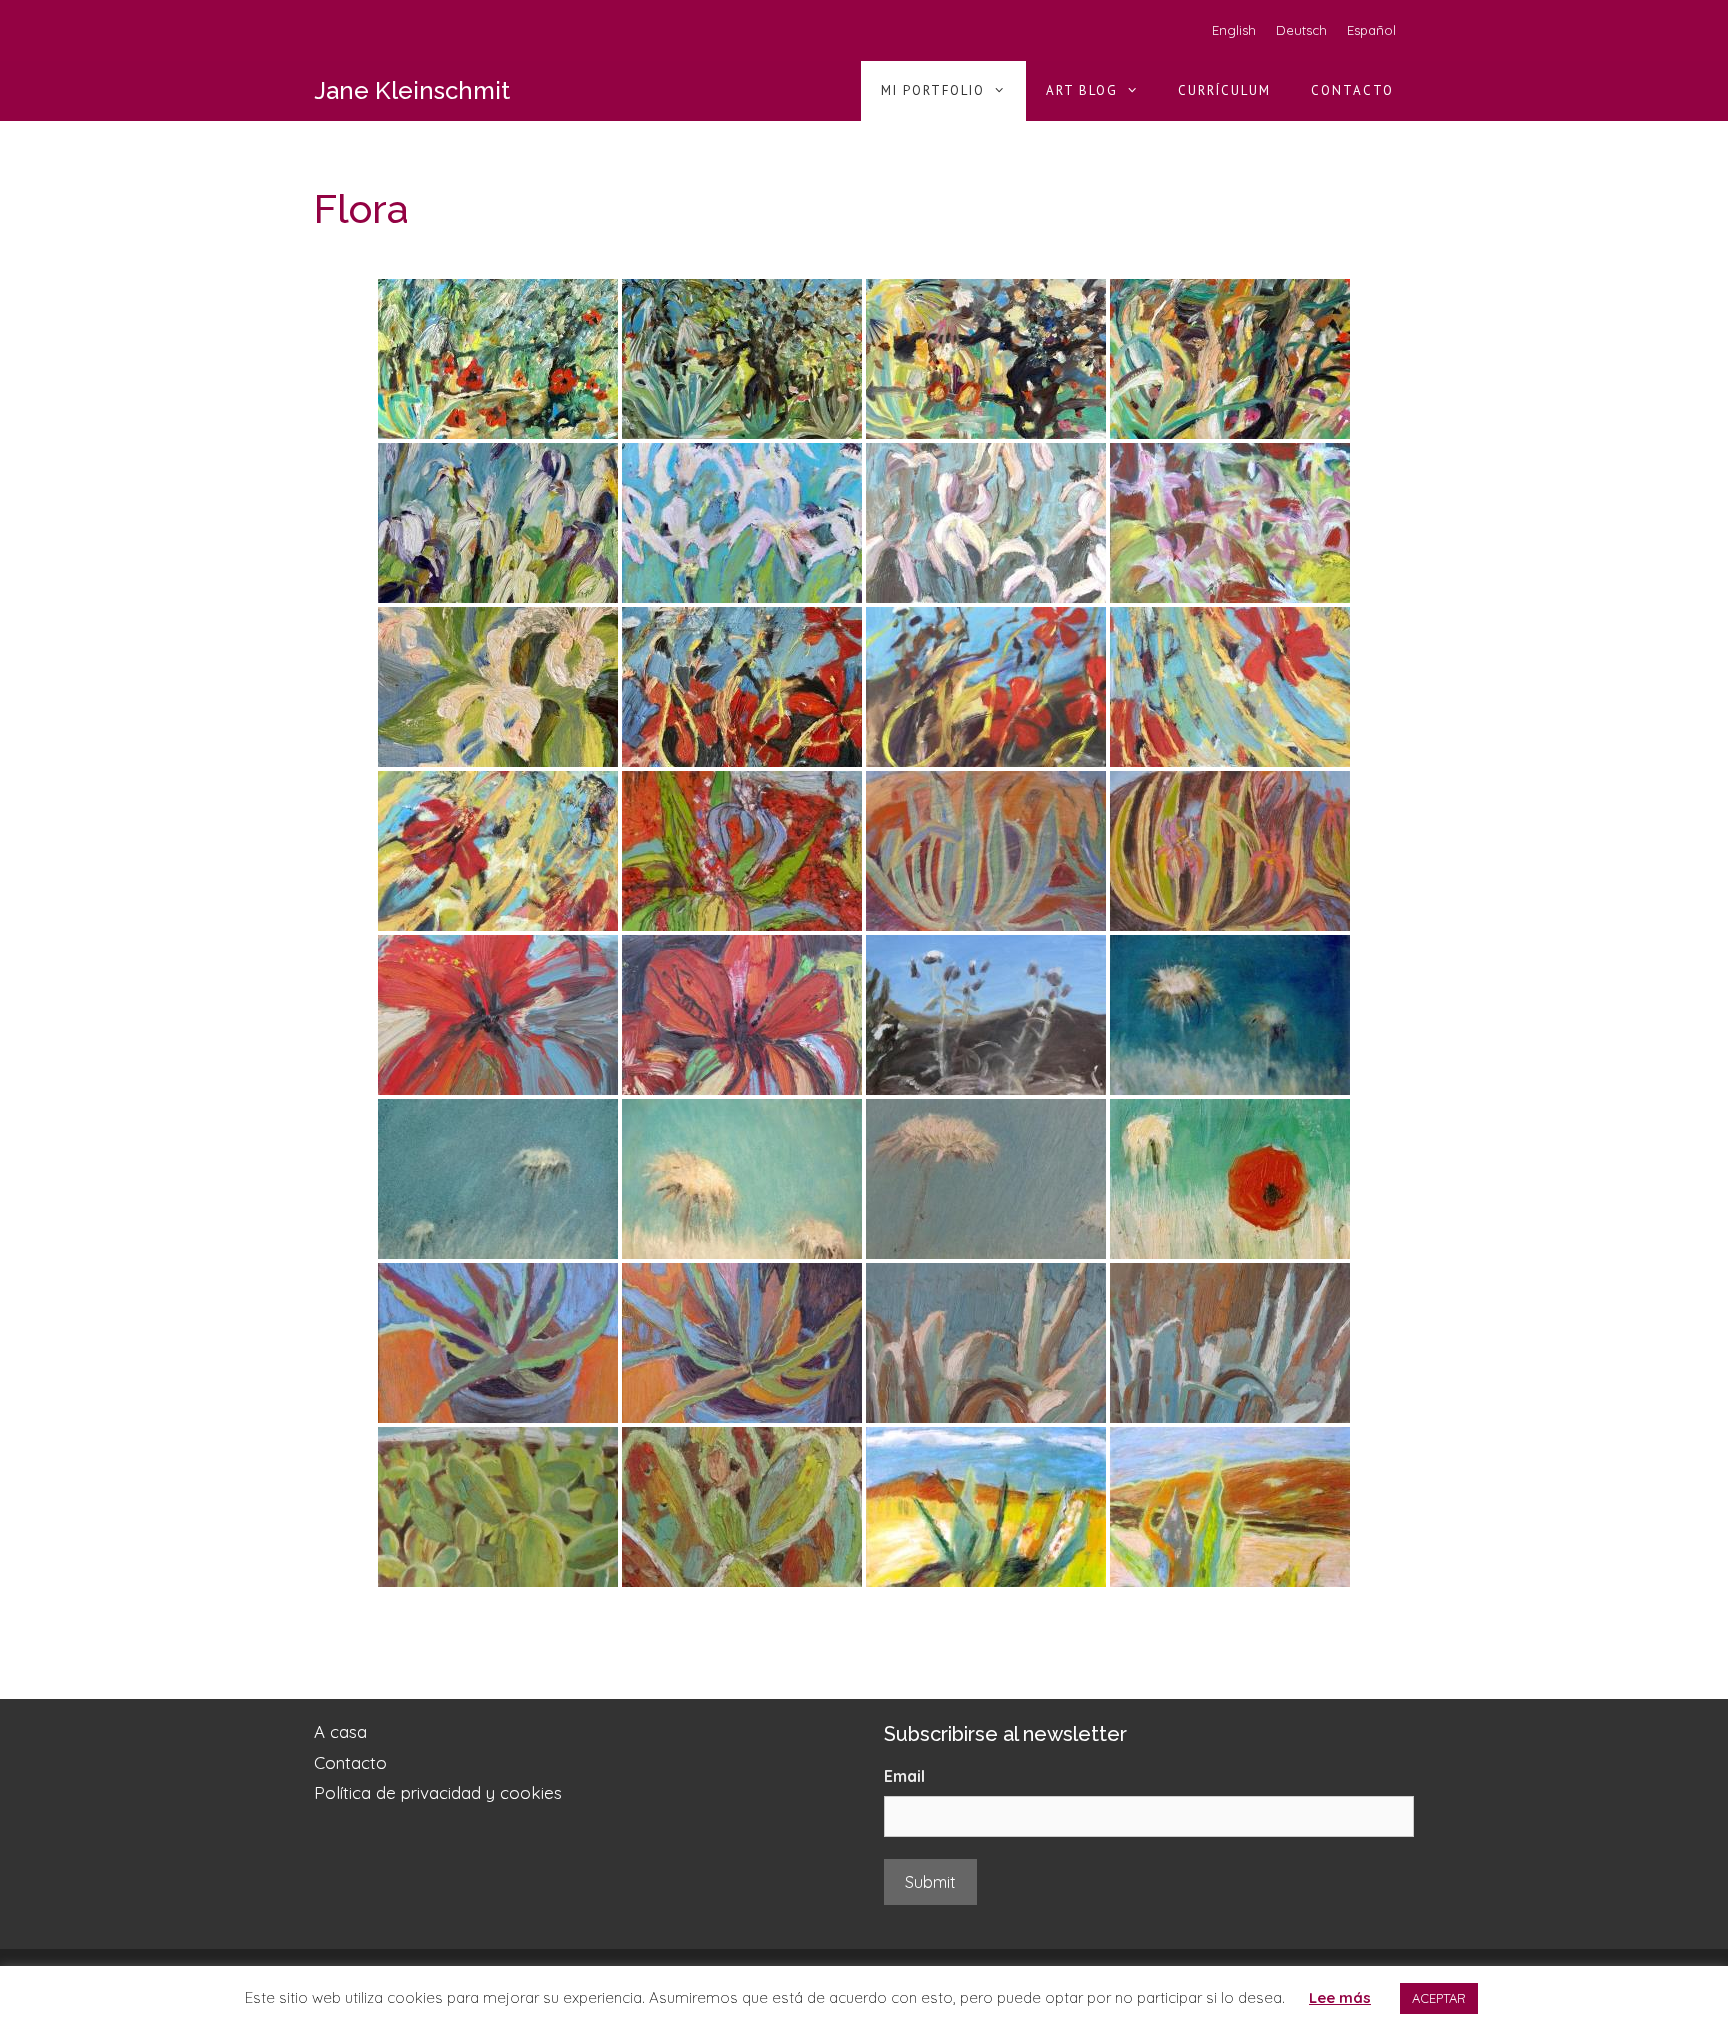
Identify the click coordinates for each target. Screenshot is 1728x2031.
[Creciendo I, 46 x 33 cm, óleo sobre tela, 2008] (986, 1343)
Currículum (1224, 90)
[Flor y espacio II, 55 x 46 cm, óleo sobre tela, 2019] (1230, 687)
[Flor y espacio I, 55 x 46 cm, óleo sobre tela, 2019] (498, 851)
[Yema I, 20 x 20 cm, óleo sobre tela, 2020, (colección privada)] (498, 687)
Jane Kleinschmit (412, 90)
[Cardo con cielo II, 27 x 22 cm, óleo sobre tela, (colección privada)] (742, 1179)
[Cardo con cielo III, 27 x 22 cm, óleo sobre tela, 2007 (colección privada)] (986, 1179)
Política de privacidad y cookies (438, 1792)
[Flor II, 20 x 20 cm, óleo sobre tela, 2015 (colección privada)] (742, 1015)
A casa (340, 1731)
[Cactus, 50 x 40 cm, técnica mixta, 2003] (1230, 1507)
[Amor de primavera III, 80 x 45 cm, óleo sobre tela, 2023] (742, 359)
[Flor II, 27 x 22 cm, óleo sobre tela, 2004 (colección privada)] (1230, 1179)
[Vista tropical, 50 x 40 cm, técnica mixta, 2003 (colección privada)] (986, 1507)
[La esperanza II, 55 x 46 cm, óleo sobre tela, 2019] (742, 687)
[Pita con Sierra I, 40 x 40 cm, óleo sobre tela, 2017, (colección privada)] (986, 851)
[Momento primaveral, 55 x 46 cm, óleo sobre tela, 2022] (498, 523)
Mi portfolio (933, 90)
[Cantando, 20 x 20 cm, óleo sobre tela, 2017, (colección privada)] (742, 851)
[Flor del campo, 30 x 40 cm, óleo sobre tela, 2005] (498, 1179)
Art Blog (1082, 90)
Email (904, 1776)
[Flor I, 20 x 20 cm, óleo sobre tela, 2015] (498, 1015)
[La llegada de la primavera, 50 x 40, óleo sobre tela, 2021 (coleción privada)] (742, 523)
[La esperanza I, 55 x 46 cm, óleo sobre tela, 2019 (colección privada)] (986, 687)
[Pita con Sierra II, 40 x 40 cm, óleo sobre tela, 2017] (1230, 851)
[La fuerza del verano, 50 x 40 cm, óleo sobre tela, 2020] (1230, 523)
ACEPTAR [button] (1439, 1998)
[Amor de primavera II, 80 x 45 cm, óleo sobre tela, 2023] (986, 359)
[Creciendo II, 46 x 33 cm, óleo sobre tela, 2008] (1230, 1343)
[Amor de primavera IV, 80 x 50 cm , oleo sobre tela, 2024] (498, 359)
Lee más (1340, 1997)
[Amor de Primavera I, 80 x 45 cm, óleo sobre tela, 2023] (1230, 359)
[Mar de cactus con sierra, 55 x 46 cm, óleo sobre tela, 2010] (498, 1507)
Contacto (1352, 90)
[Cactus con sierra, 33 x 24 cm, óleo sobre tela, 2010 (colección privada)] (742, 1507)
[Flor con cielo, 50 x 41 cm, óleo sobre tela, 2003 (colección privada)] (1230, 1015)
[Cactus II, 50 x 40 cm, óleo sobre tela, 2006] (742, 1343)
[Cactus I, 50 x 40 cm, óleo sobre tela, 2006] (498, 1343)
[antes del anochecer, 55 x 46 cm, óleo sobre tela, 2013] (986, 1015)
